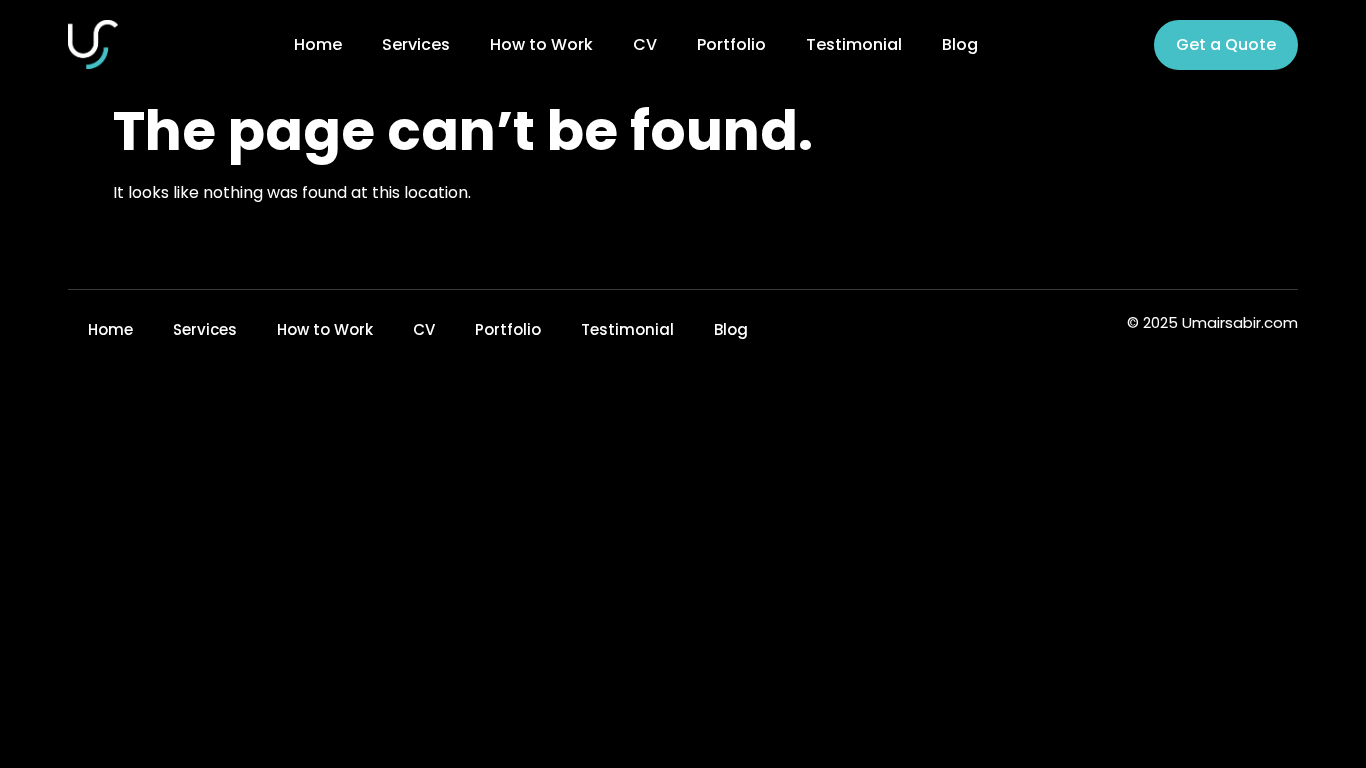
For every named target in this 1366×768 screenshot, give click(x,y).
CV (645, 45)
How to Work (541, 45)
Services (416, 45)
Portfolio (731, 45)
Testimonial (854, 45)
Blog (960, 45)
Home (318, 45)
